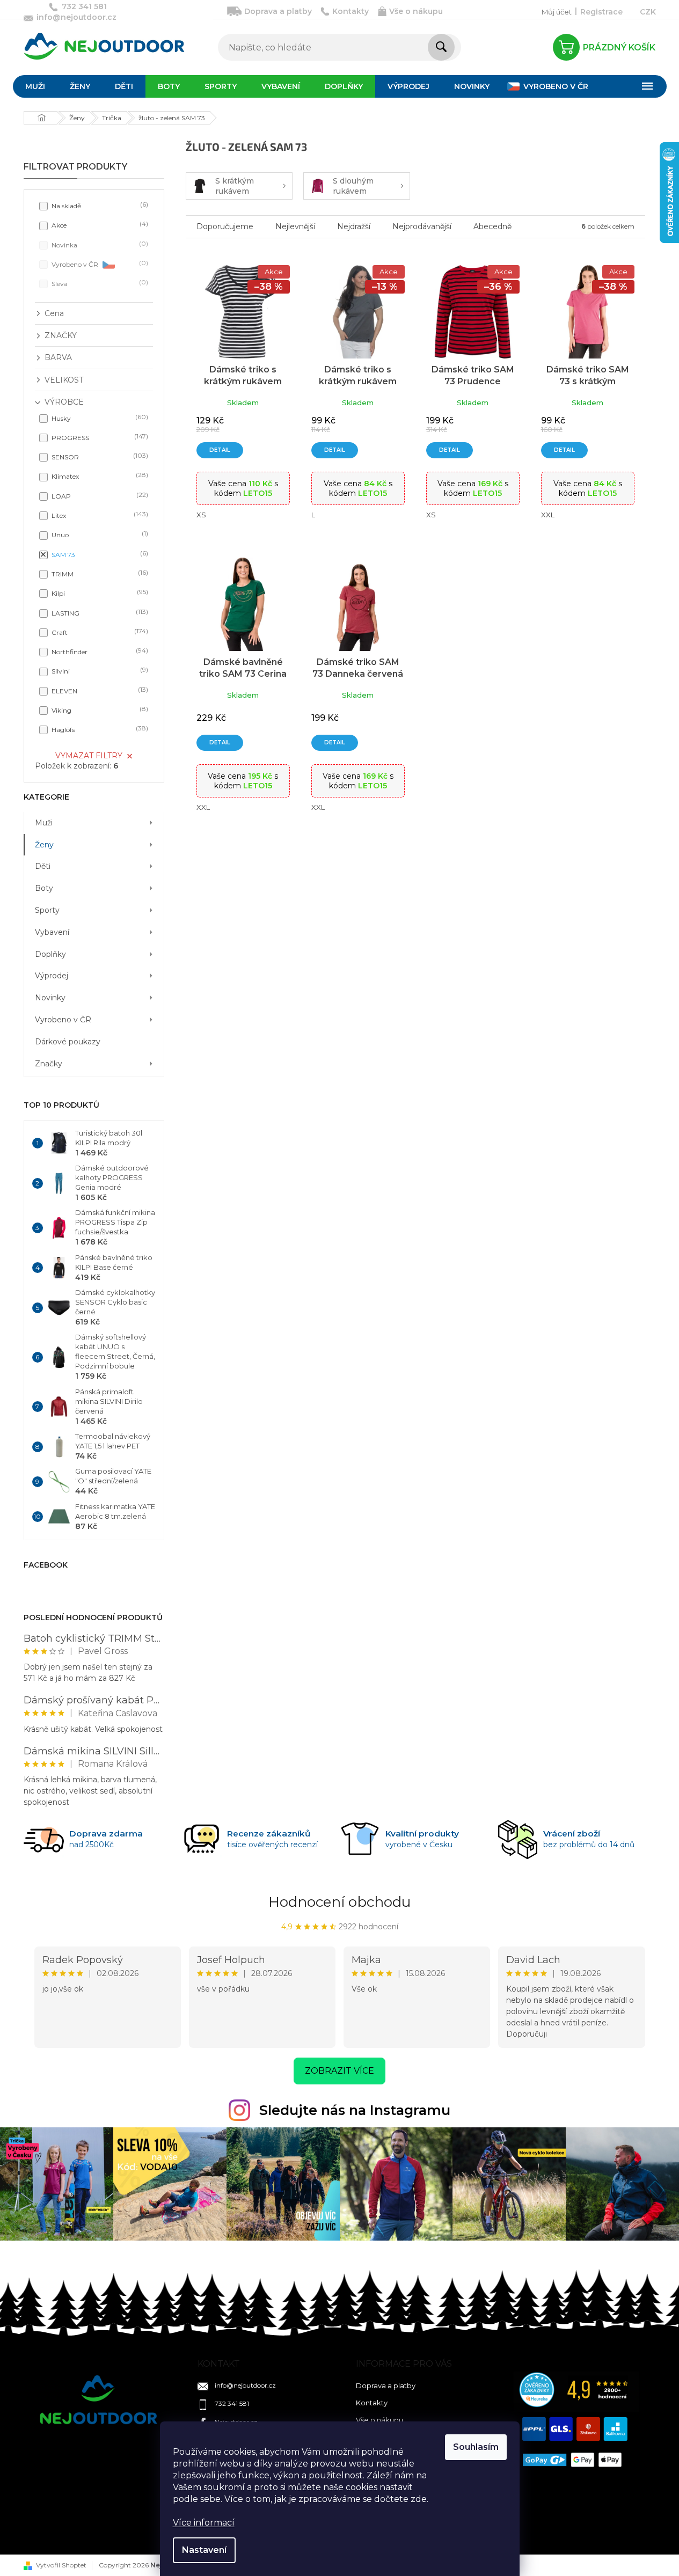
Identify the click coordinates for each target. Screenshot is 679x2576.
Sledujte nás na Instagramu (355, 2110)
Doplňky (50, 954)
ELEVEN (99, 690)
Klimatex (99, 476)
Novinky (50, 998)
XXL (548, 515)
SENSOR (99, 456)
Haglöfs (99, 729)
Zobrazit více (339, 2071)
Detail (220, 450)
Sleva (99, 283)
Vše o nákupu (416, 11)
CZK (648, 12)
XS (201, 515)
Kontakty (351, 11)
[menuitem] (35, 86)
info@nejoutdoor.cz (245, 2385)
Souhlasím (476, 2447)
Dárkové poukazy (68, 1042)
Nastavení (204, 2550)
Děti (43, 866)
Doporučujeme (225, 226)
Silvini (99, 671)
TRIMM (99, 573)
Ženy (44, 845)
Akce (99, 225)
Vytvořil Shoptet (61, 2565)
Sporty (47, 910)
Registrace (601, 12)
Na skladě (99, 205)
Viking (99, 710)
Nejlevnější (295, 226)
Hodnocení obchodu (339, 1902)
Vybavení (52, 932)
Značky (49, 1064)
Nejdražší (354, 226)
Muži (44, 823)
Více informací (204, 2523)
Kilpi (99, 593)
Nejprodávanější (422, 226)
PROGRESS (99, 437)
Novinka (99, 244)
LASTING (99, 613)
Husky (99, 418)
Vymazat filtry (89, 756)
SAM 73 (99, 554)
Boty (44, 888)
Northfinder (99, 651)
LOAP (99, 496)
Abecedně (492, 226)
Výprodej (52, 976)
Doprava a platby (278, 11)
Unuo (99, 534)
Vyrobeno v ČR (99, 264)
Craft (99, 632)
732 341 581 (232, 2403)
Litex (99, 515)
